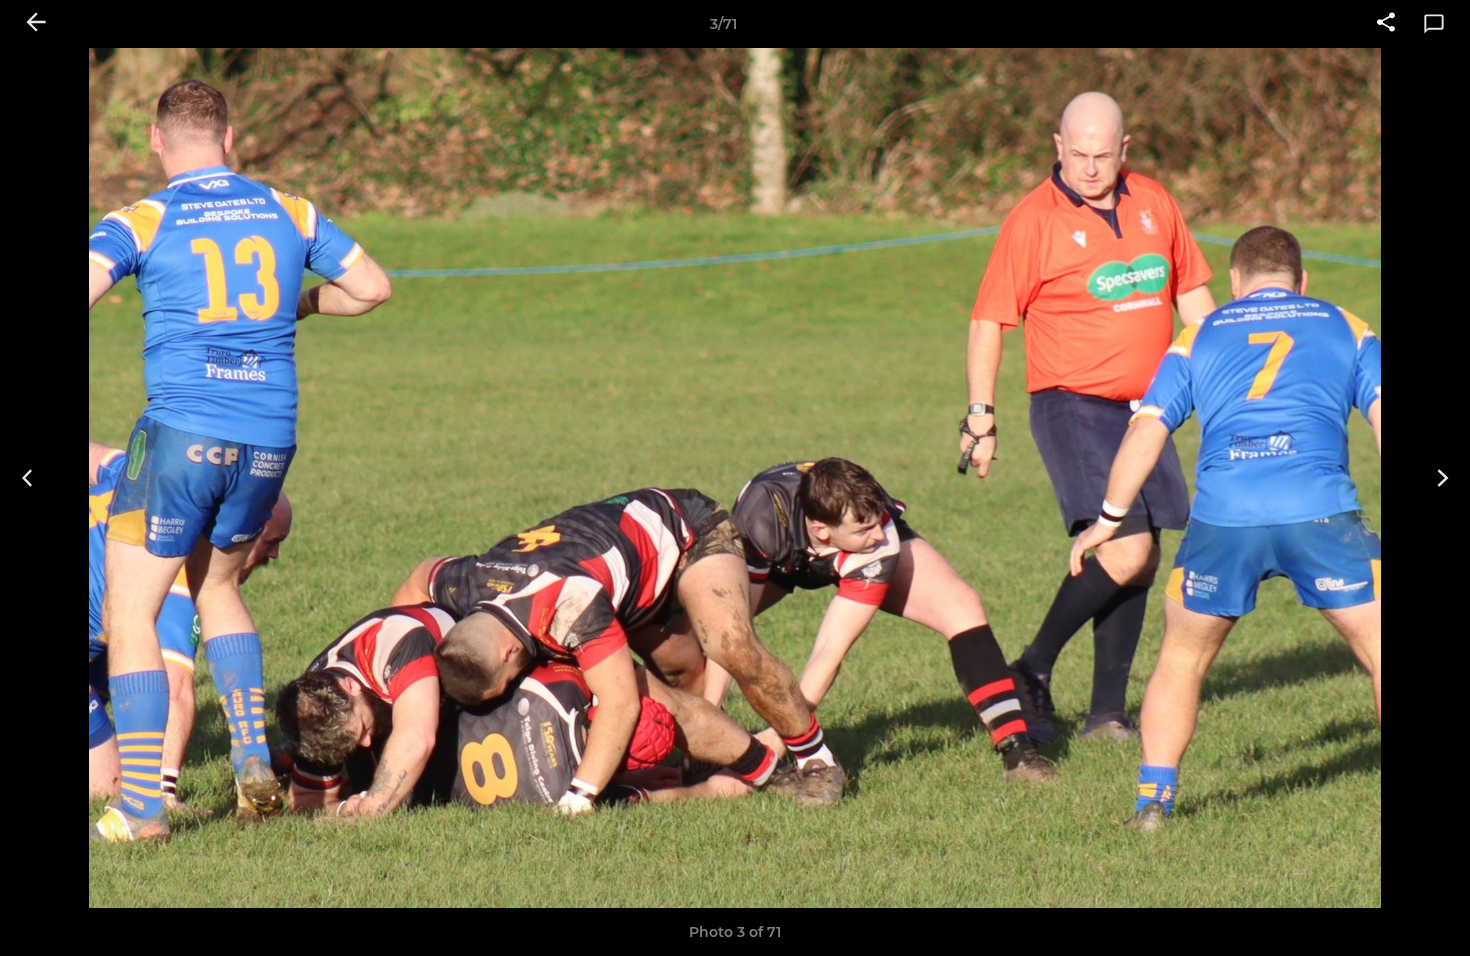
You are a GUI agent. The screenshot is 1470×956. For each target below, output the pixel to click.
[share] (1386, 24)
